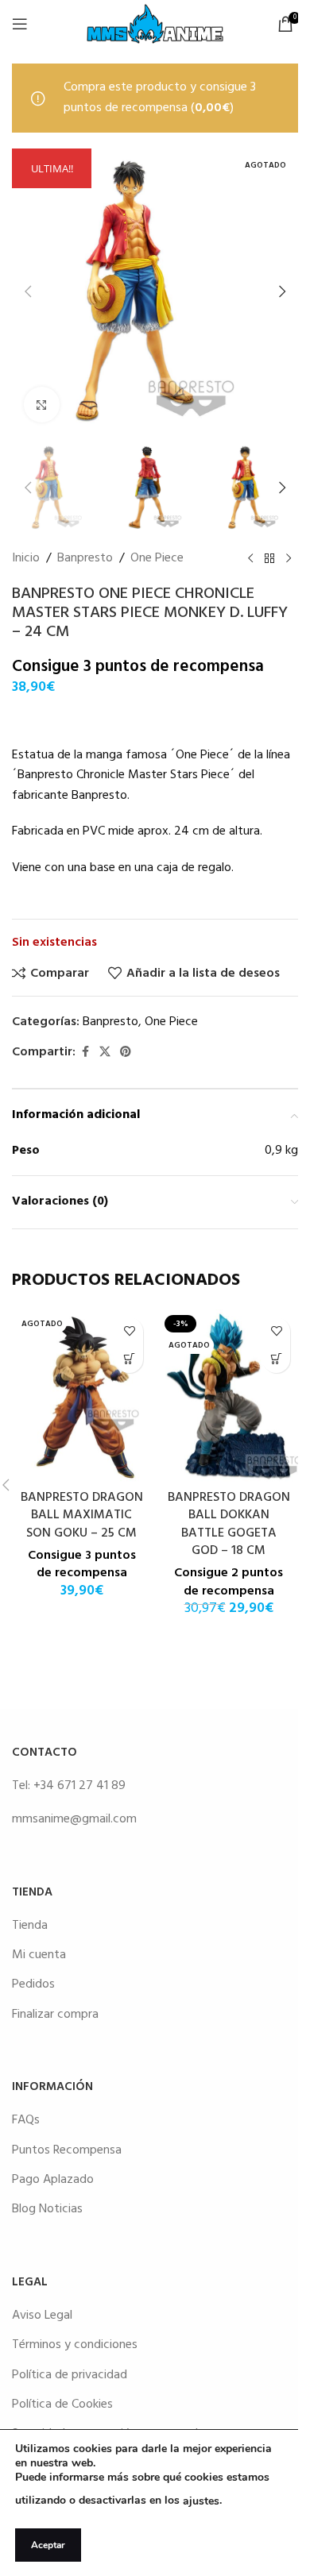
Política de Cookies (62, 2404)
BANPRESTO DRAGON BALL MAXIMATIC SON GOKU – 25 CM (82, 1516)
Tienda (30, 1926)
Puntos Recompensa (67, 2150)
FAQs (26, 2120)
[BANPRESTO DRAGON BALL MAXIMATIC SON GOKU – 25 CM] (81, 1396)
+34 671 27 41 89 (79, 1786)
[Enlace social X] (105, 1053)
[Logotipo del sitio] (155, 24)
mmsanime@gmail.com (74, 1819)
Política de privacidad (70, 2375)
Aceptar (48, 2545)
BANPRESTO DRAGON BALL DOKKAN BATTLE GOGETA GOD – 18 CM (229, 1524)
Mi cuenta (39, 1955)
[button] (28, 291)
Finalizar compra (55, 2015)
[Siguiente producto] (289, 558)
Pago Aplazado (53, 2180)
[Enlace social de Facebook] (85, 1053)
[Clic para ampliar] (42, 405)
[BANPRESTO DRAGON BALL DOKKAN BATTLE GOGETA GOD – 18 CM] (229, 1396)
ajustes (201, 2501)
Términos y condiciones (75, 2345)
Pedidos (33, 1984)
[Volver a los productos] (269, 558)
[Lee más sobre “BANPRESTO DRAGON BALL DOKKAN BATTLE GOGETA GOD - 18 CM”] (276, 1359)
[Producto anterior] (250, 558)
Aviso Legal (42, 2316)
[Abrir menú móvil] (20, 24)
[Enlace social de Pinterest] (126, 1053)
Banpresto (85, 559)
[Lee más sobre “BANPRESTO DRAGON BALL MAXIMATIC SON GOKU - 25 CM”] (129, 1359)
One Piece (157, 559)
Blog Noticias (47, 2209)
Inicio (26, 559)
